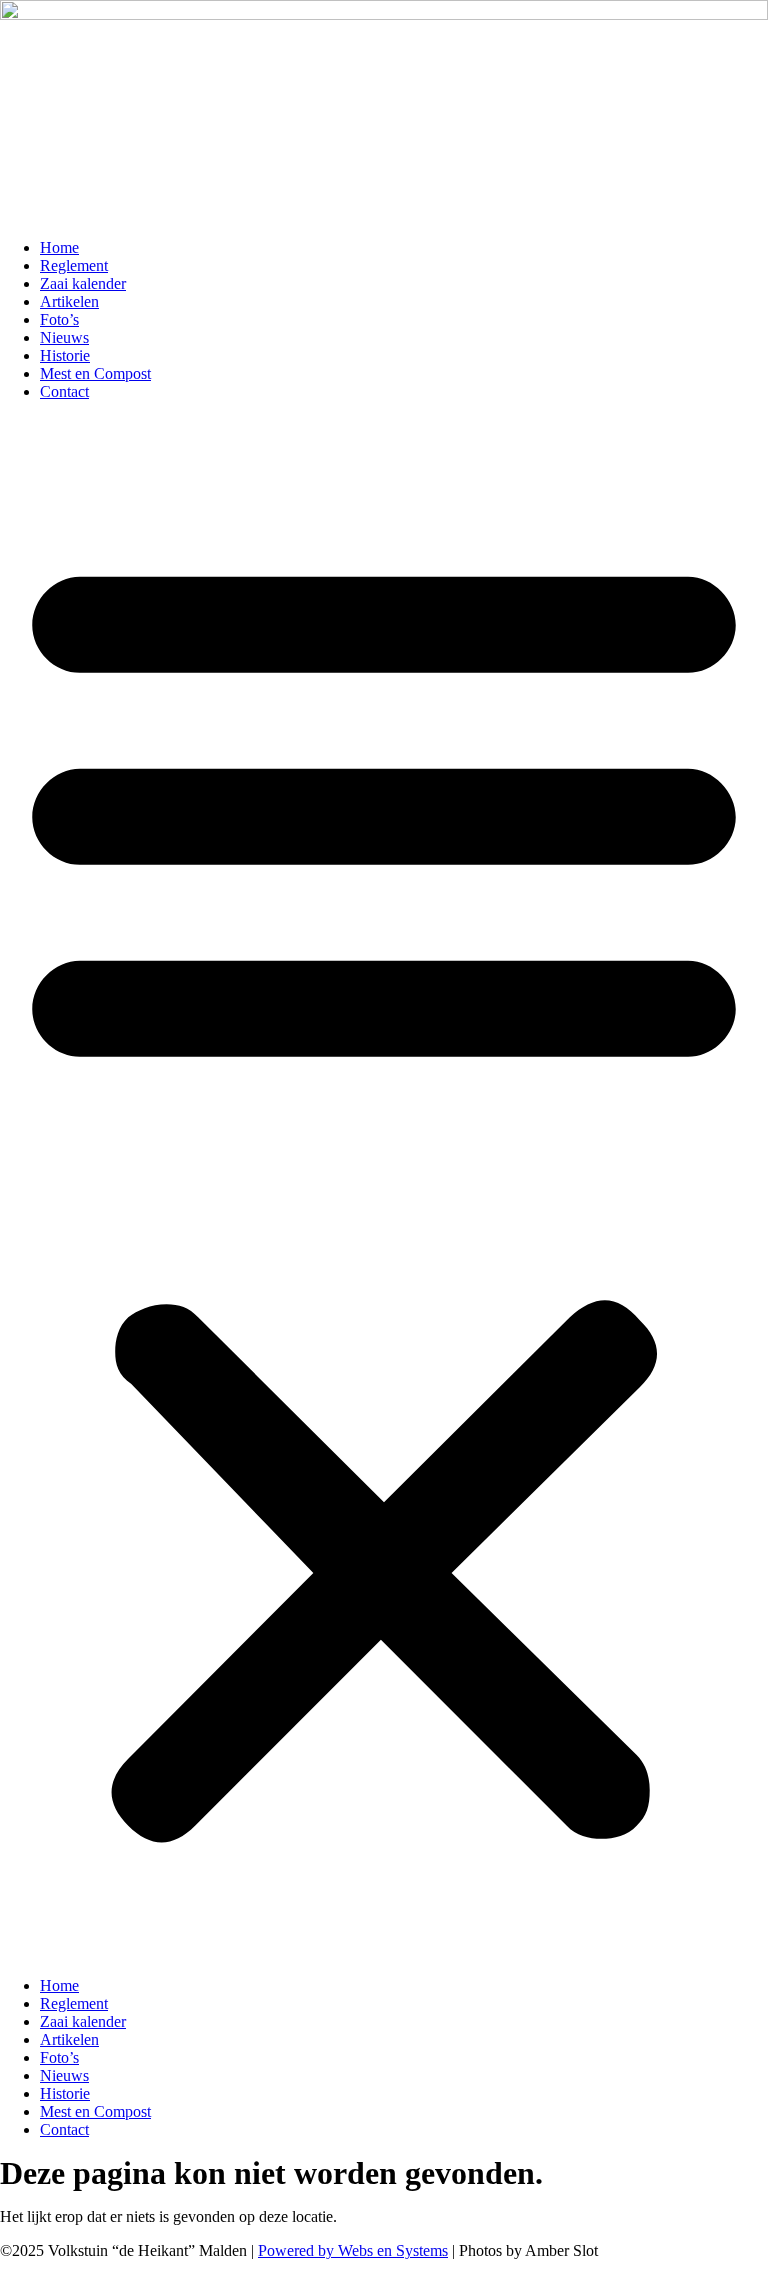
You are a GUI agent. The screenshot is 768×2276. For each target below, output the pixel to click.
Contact (64, 391)
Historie (65, 355)
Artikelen (69, 301)
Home (59, 247)
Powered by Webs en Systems (353, 2250)
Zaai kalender (83, 283)
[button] (384, 1189)
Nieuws (64, 337)
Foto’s (59, 319)
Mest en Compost (95, 373)
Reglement (74, 265)
